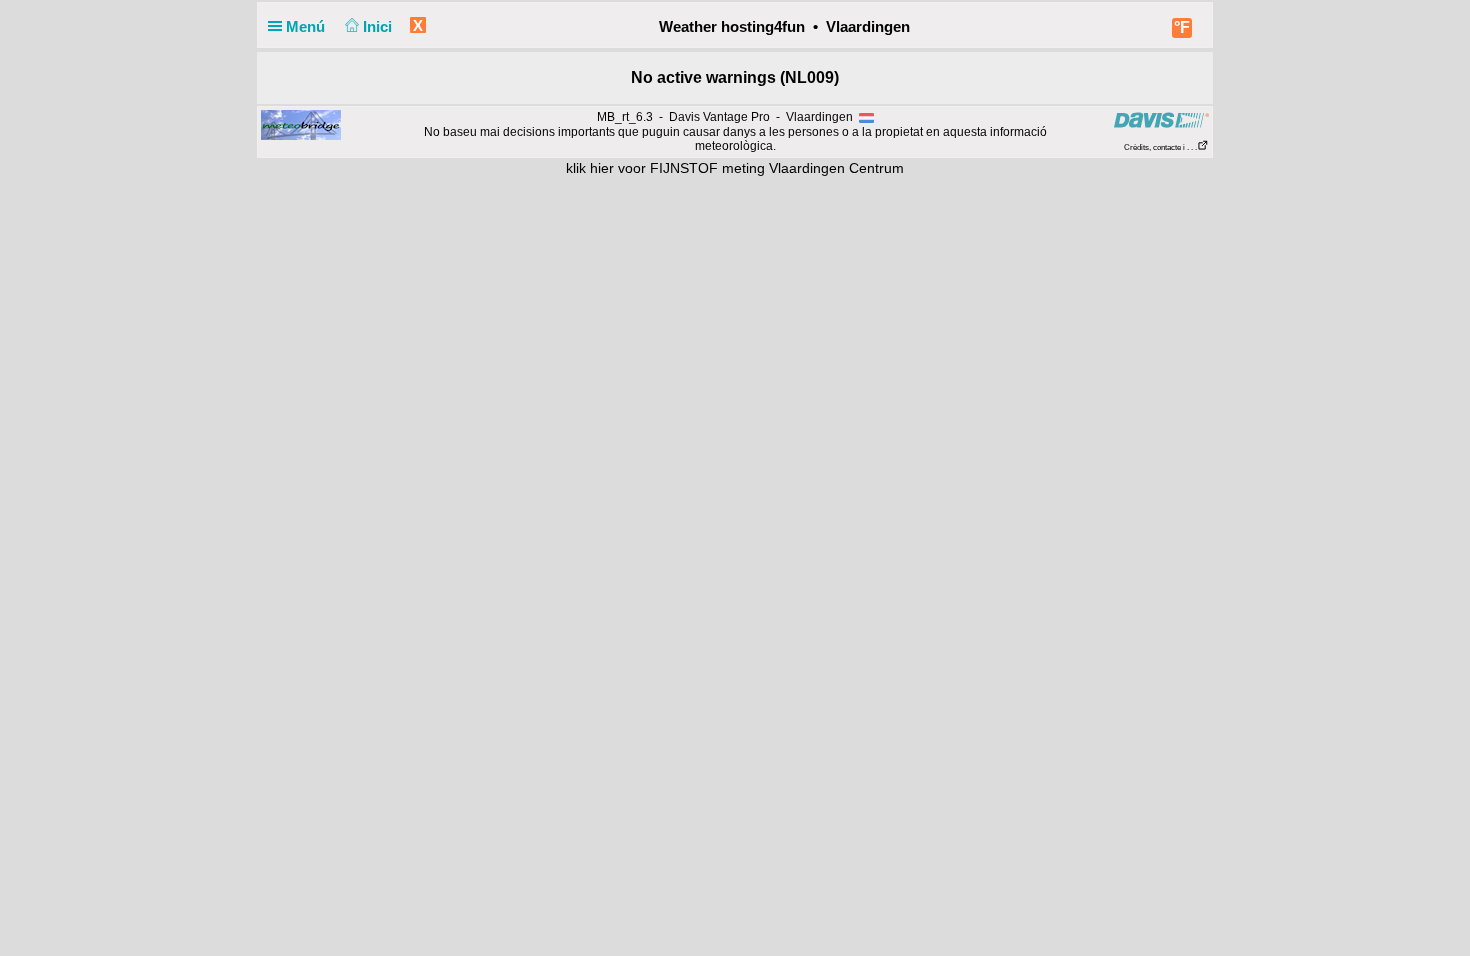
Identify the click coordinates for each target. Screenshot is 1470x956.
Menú (307, 26)
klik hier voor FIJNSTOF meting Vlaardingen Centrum (735, 168)
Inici (379, 26)
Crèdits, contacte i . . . (1160, 147)
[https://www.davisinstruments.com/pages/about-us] (1161, 120)
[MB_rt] (301, 125)
